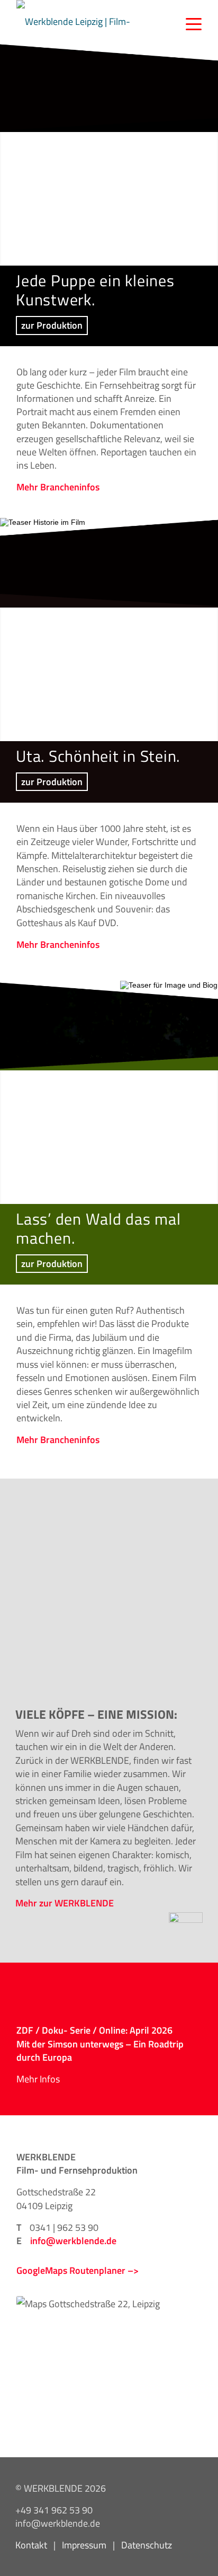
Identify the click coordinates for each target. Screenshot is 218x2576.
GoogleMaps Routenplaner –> (78, 2270)
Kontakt (31, 2545)
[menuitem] (188, 21)
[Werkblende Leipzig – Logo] (80, 21)
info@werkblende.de (73, 2240)
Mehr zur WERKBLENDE (65, 1903)
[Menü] (188, 21)
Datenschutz (147, 2545)
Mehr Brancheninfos (58, 487)
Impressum (84, 2545)
